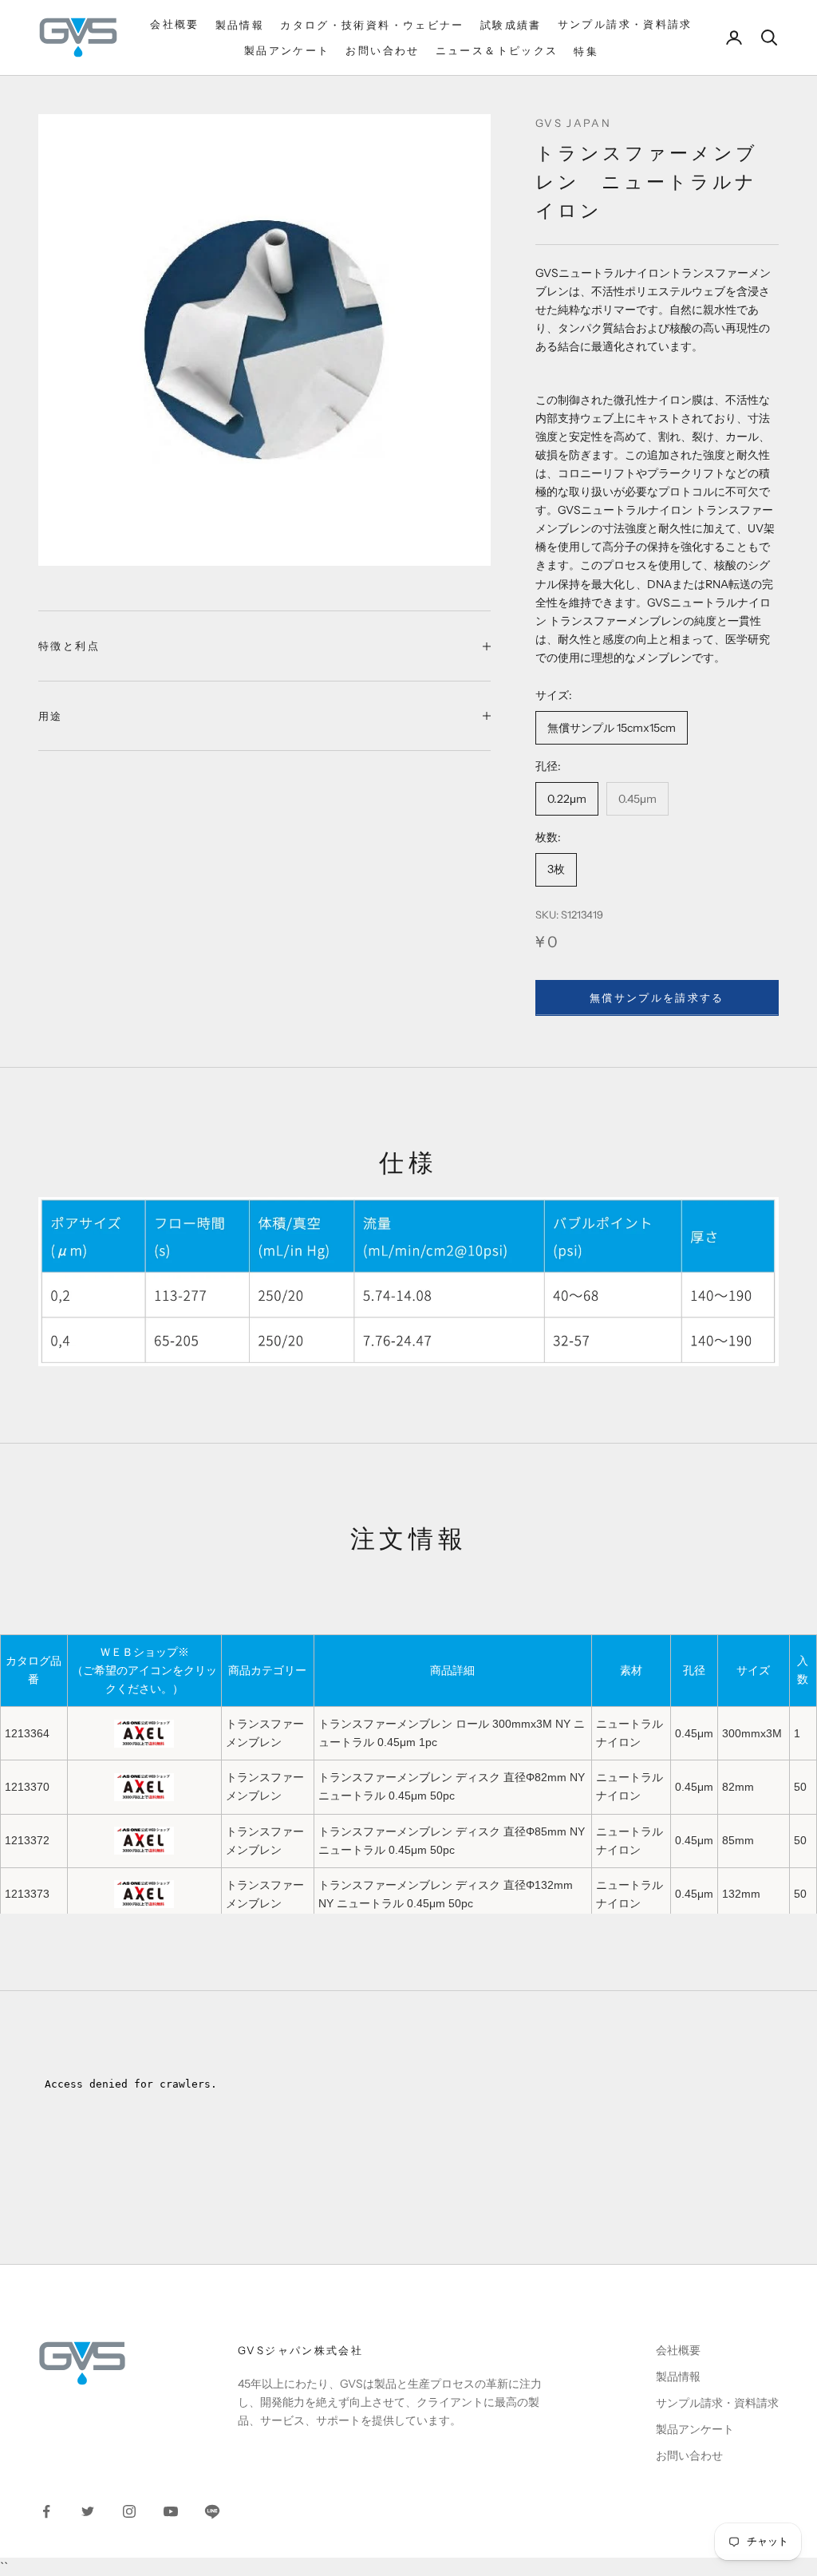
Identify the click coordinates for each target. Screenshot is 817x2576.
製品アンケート (287, 50)
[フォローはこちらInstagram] (129, 2511)
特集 (586, 51)
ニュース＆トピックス (497, 50)
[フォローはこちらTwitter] (88, 2511)
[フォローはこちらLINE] (212, 2511)
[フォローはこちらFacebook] (46, 2511)
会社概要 (175, 24)
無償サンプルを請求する (657, 998)
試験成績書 (511, 25)
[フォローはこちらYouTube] (171, 2511)
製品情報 (240, 25)
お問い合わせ (382, 50)
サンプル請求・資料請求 (625, 24)
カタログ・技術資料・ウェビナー (372, 25)
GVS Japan (573, 123)
